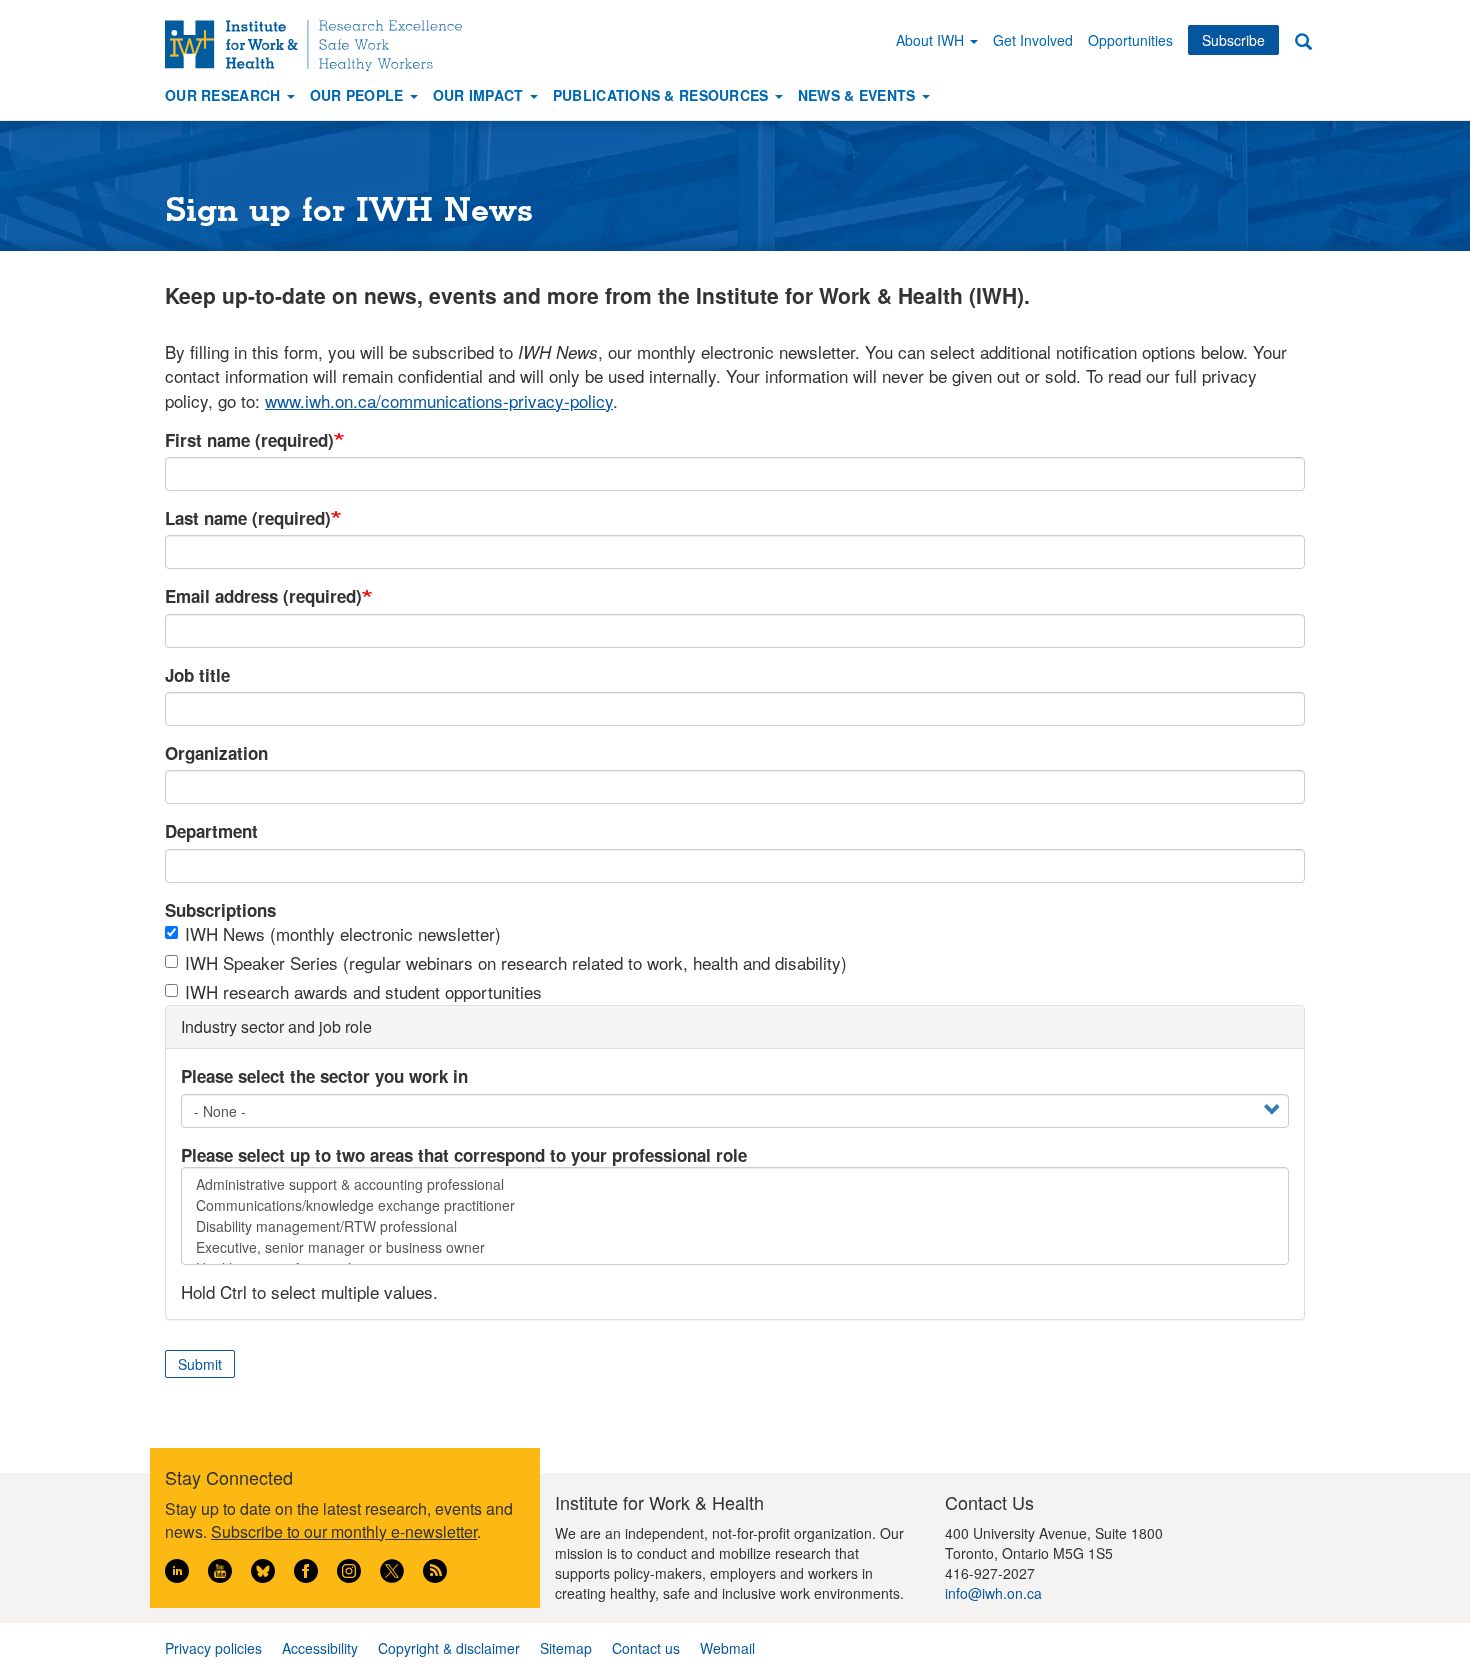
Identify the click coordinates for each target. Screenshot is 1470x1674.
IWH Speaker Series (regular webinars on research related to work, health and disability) (516, 963)
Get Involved (1033, 40)
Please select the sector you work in (324, 1076)
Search (1303, 40)
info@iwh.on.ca (993, 1593)
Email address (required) (263, 596)
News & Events (859, 95)
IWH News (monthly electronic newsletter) (343, 934)
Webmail (727, 1648)
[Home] (321, 45)
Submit (200, 1364)
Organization (216, 753)
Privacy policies (213, 1648)
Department (211, 831)
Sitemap (566, 1648)
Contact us (646, 1648)
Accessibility (320, 1648)
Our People (359, 95)
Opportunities (1130, 40)
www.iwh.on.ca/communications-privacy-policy (439, 400)
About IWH (932, 40)
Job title (197, 675)
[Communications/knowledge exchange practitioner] (735, 1205)
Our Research (225, 95)
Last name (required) (248, 518)
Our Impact (480, 95)
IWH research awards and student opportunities (363, 992)
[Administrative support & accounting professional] (735, 1184)
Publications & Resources (663, 95)
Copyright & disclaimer (449, 1648)
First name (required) (249, 440)
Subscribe (1233, 40)
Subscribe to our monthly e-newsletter (344, 1531)
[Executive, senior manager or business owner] (735, 1247)
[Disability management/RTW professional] (735, 1226)
